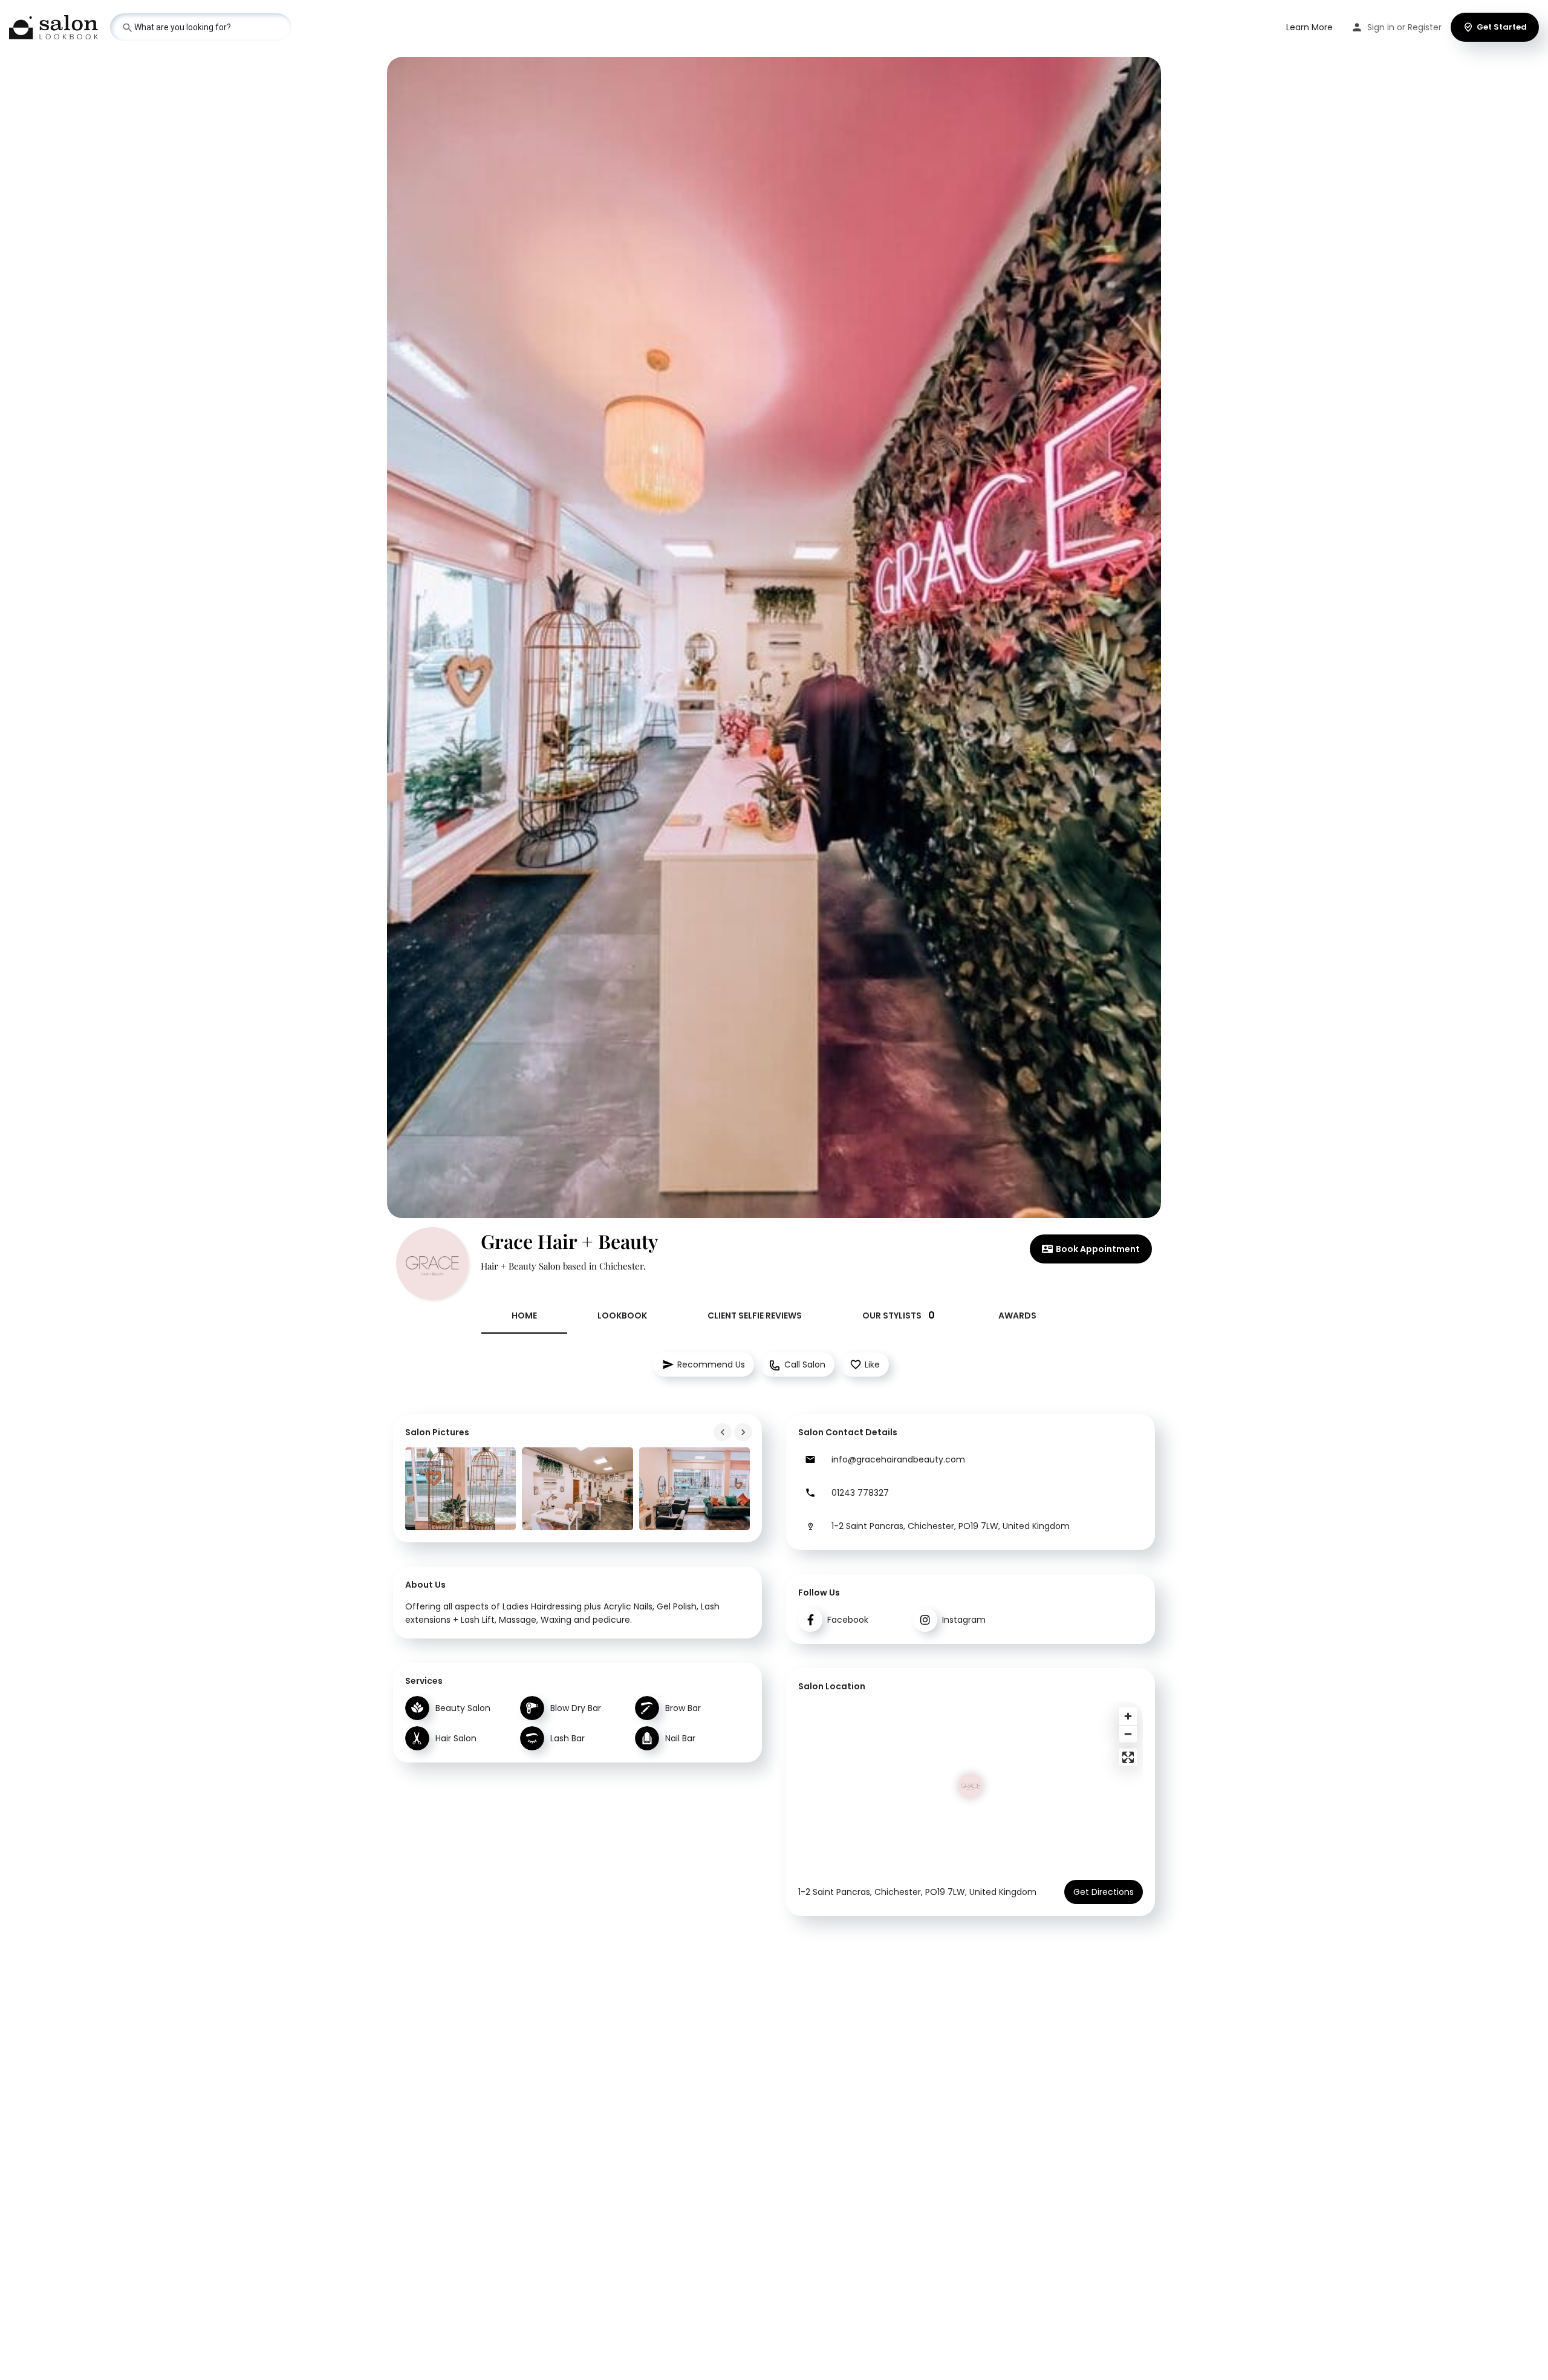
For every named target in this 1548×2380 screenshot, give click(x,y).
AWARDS (1017, 1316)
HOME (524, 1316)
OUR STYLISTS (899, 1315)
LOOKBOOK (622, 1316)
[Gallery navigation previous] (724, 1432)
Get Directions (1104, 1892)
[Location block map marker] (971, 1786)
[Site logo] (55, 26)
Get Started (1502, 27)
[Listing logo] (432, 1263)
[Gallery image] (460, 1489)
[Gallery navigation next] (744, 1432)
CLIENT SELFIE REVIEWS (755, 1316)
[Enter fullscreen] (1128, 1757)
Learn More (1309, 27)
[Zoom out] (1128, 1734)
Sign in (1381, 27)
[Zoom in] (1128, 1716)
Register (1425, 27)
